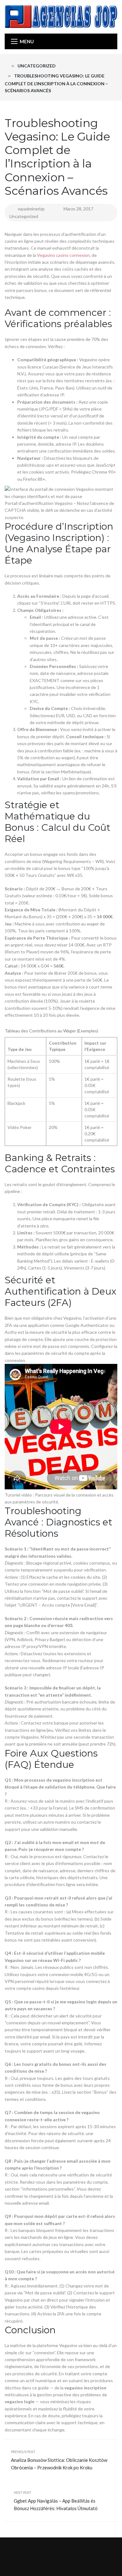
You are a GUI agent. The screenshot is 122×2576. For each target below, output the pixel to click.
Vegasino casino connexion (63, 255)
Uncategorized (37, 66)
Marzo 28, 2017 (79, 209)
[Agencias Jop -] (61, 16)
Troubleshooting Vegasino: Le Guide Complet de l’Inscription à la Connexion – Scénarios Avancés (57, 157)
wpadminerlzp (31, 209)
